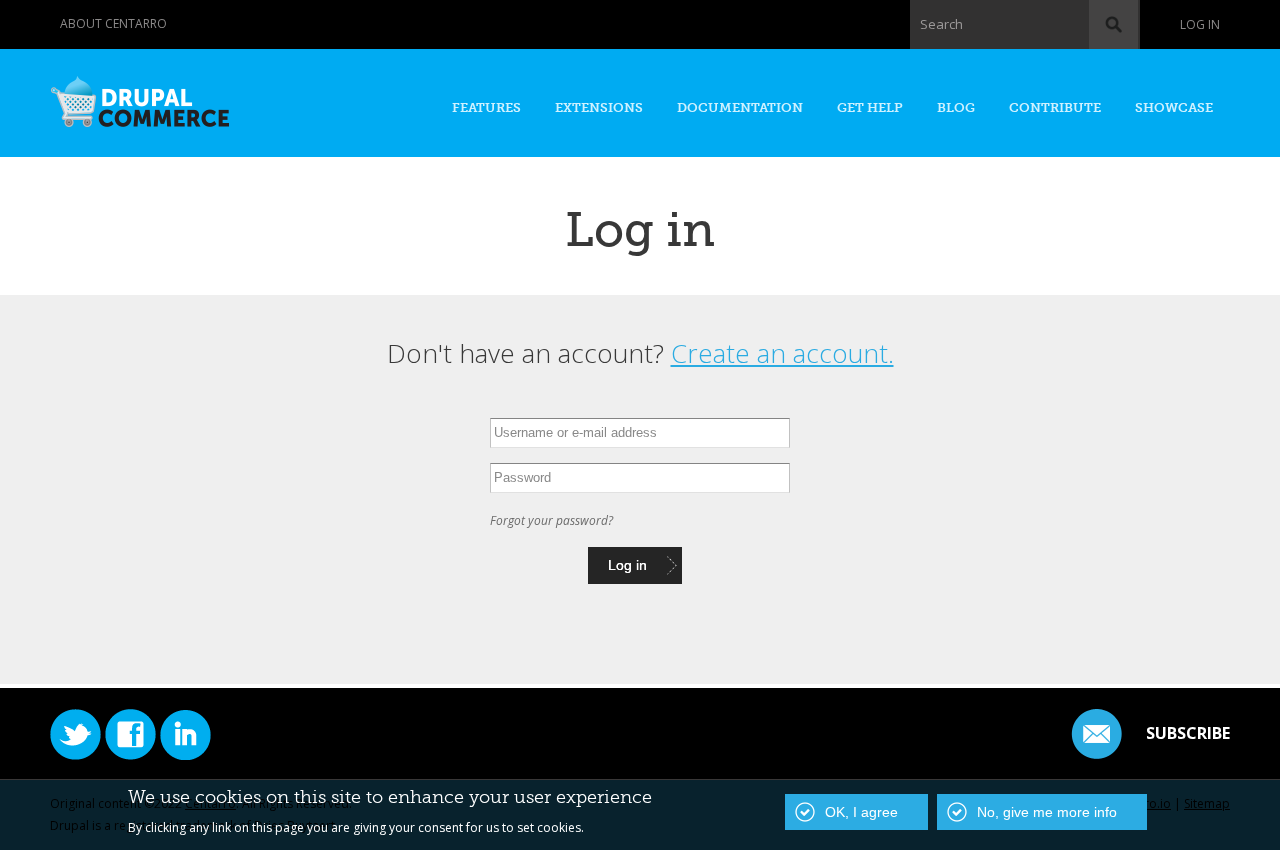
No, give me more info (1047, 812)
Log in (1200, 24)
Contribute (1055, 107)
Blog (956, 107)
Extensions (599, 107)
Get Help (870, 107)
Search (941, 24)
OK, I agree (861, 812)
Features (486, 107)
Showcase (1174, 107)
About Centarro (113, 23)
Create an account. (782, 353)
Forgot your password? (551, 520)
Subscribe (1188, 733)
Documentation (740, 107)
